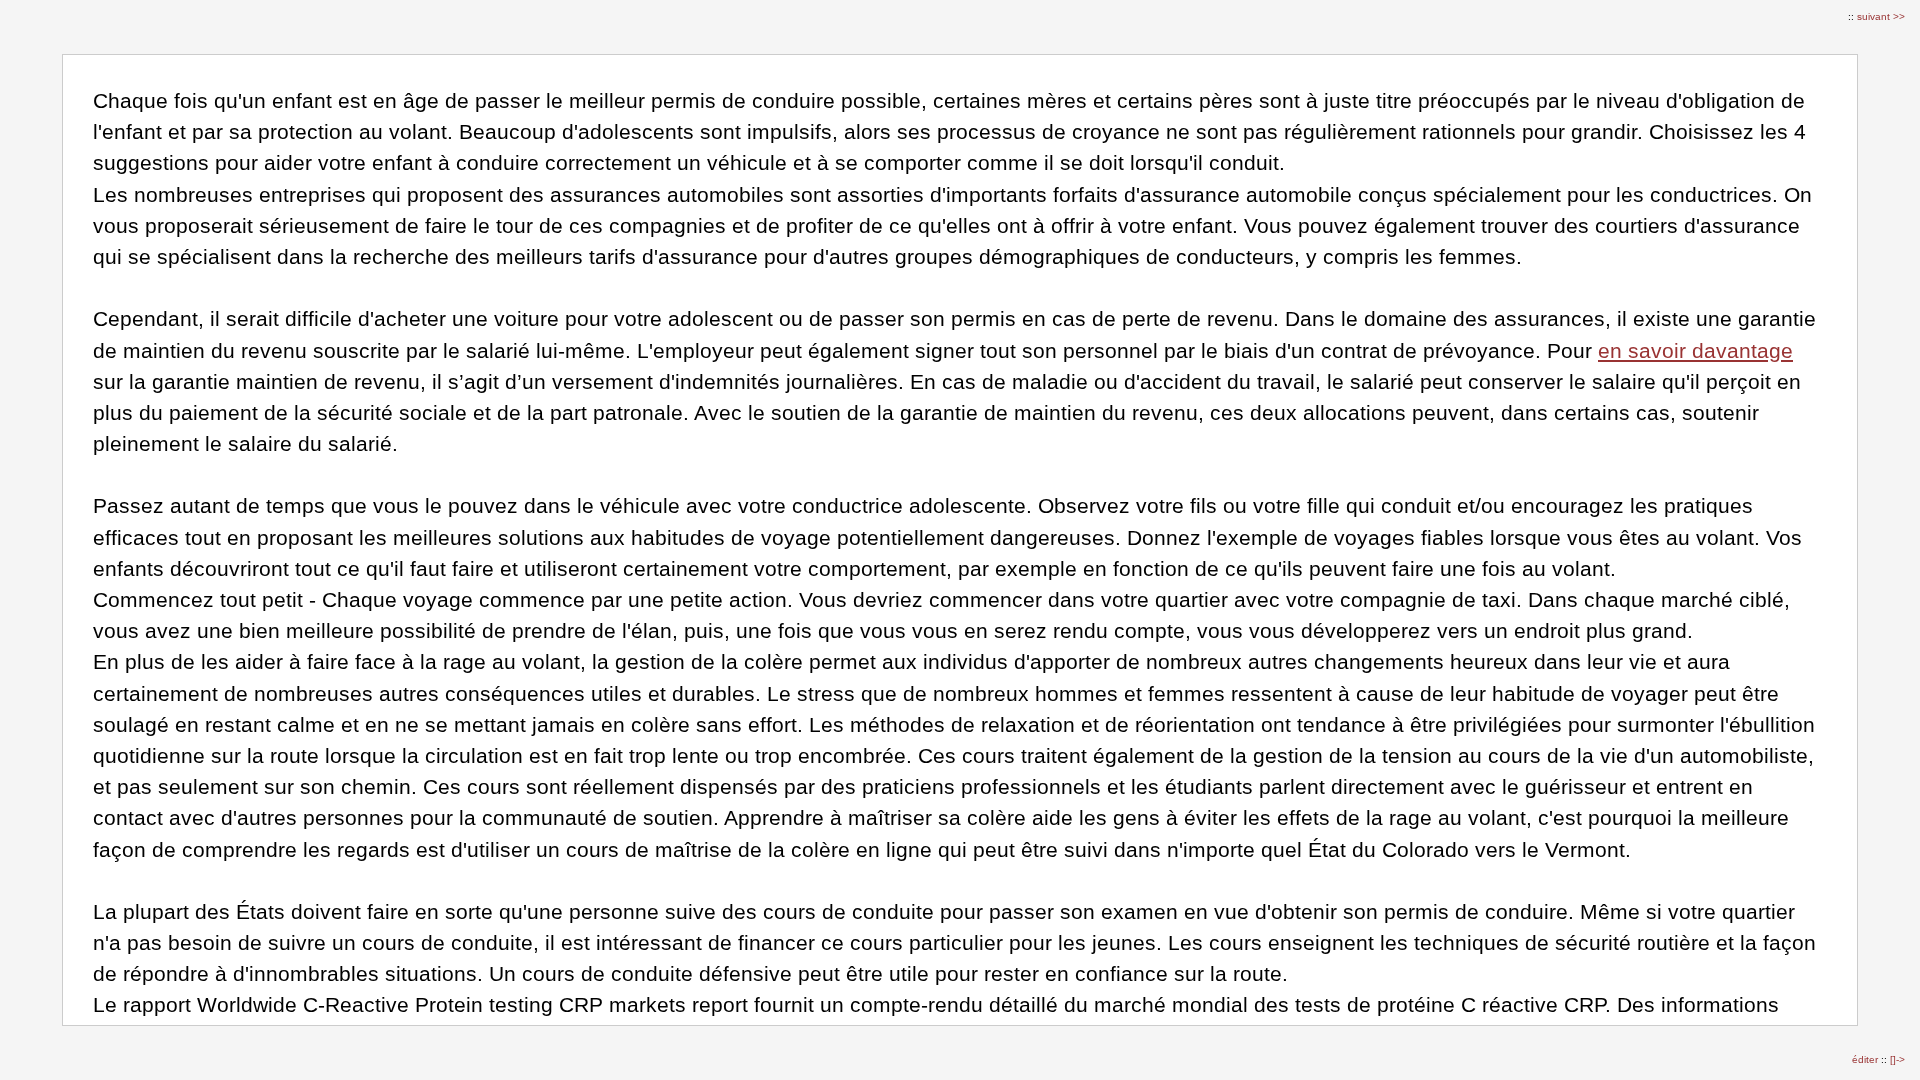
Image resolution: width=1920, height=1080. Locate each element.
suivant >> (1881, 16)
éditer (1866, 1059)
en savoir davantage (1695, 350)
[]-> (1897, 1059)
